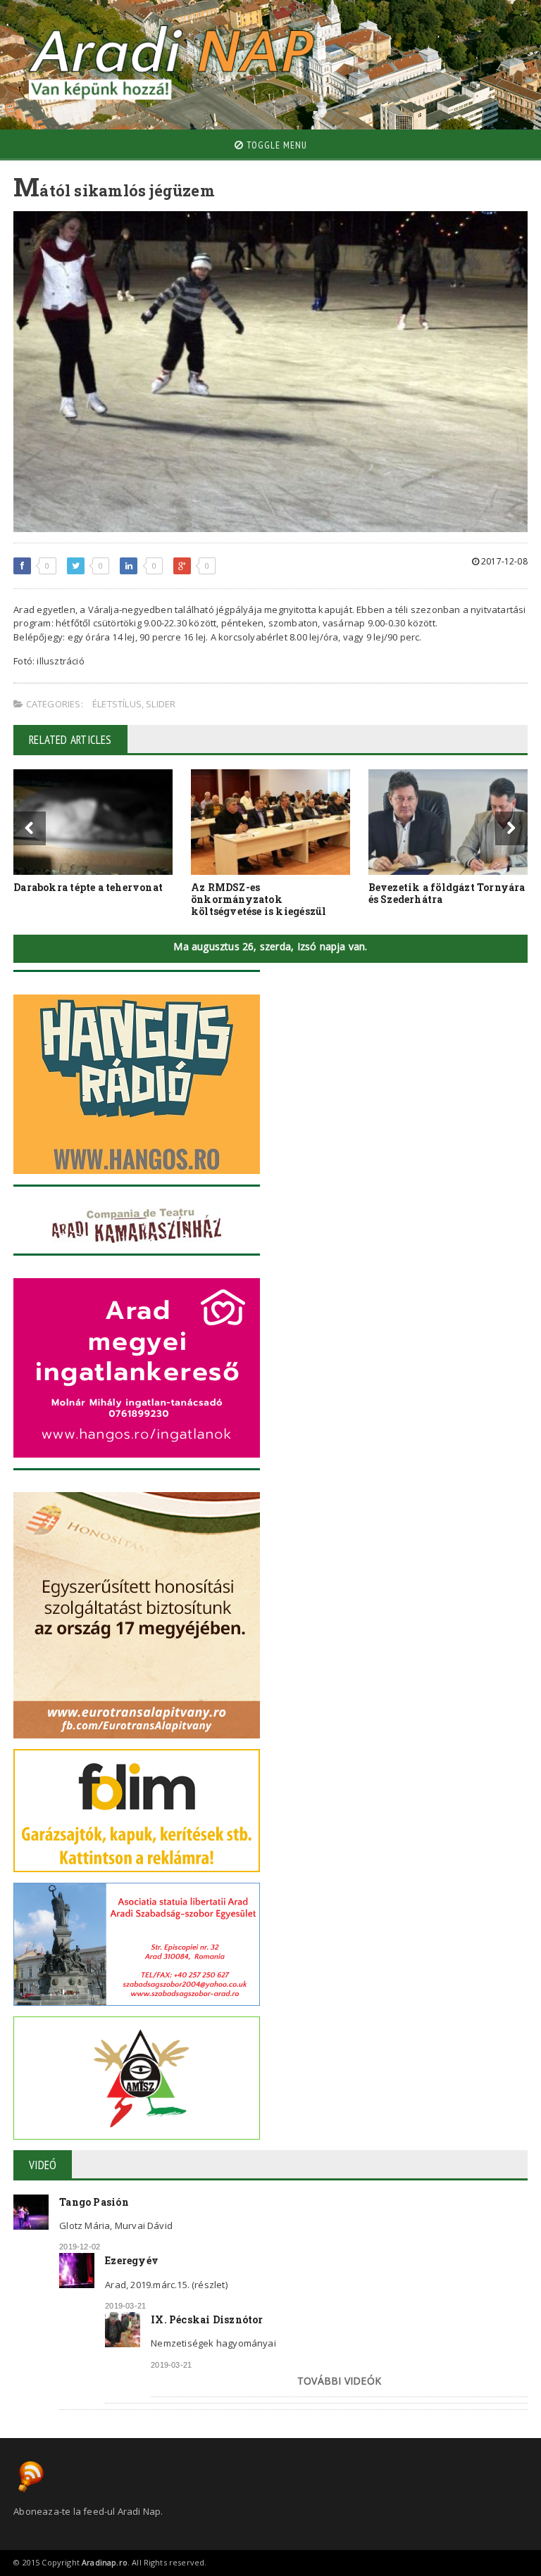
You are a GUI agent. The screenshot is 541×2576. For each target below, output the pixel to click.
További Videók (339, 2381)
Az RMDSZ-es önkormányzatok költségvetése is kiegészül (259, 899)
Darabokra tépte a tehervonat (88, 887)
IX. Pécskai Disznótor (207, 2319)
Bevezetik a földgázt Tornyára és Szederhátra (447, 893)
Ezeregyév (132, 2260)
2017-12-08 (503, 561)
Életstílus (117, 704)
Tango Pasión (94, 2202)
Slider (161, 704)
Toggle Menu (275, 145)
